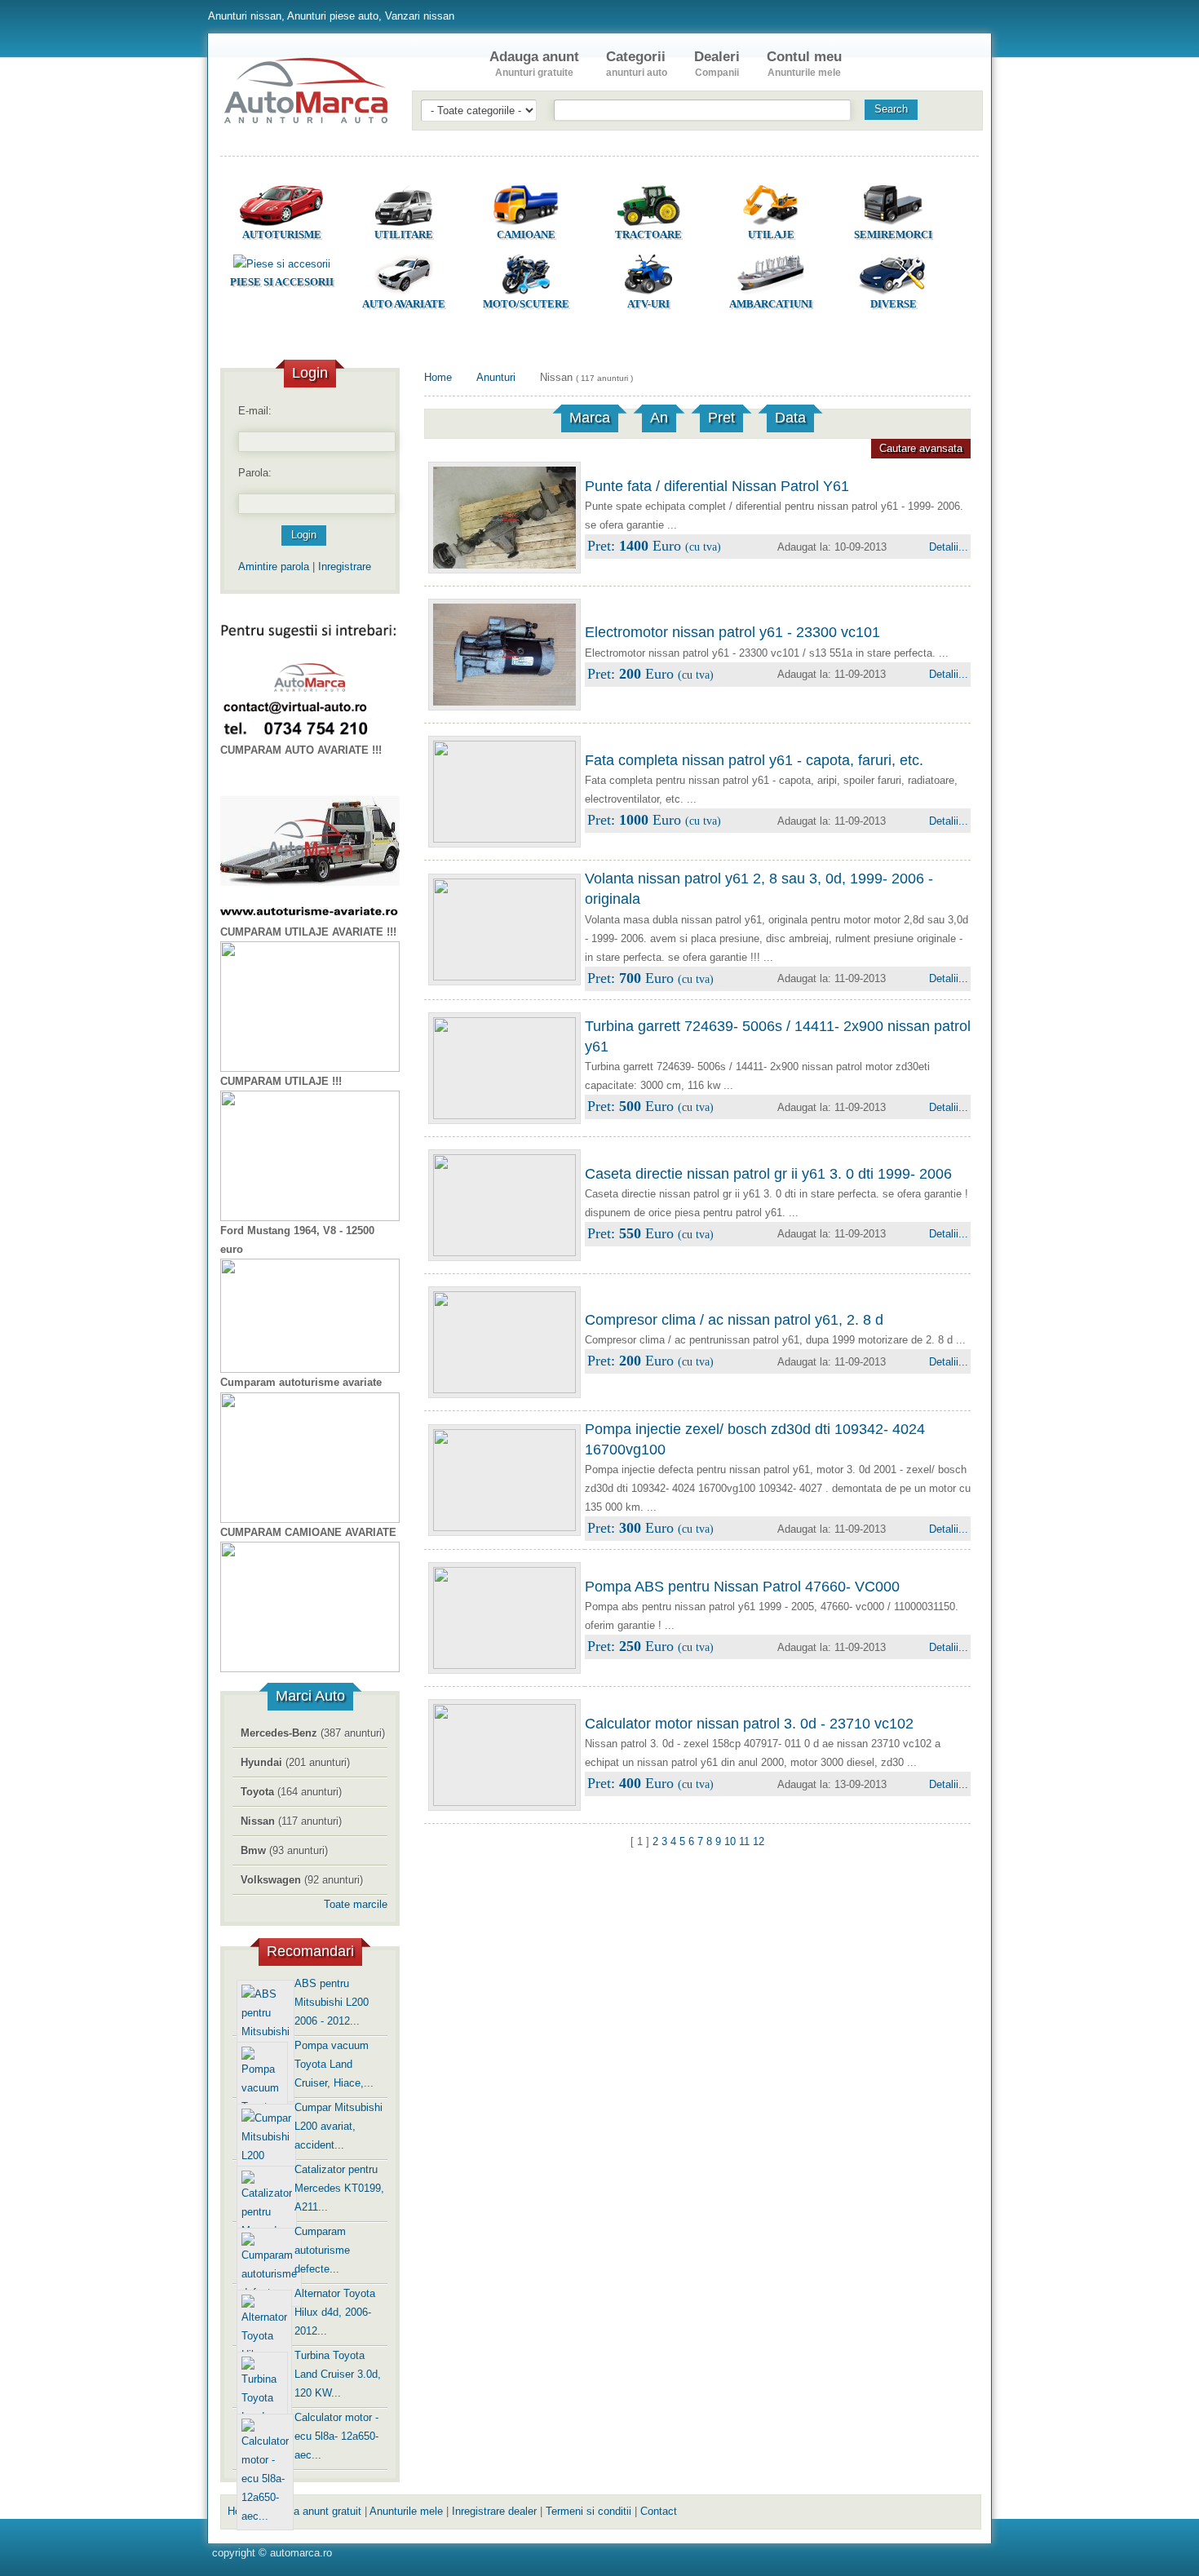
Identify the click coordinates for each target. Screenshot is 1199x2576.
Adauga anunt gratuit (312, 2511)
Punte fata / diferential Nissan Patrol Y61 (717, 486)
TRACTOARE (648, 235)
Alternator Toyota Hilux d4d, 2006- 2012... (335, 2312)
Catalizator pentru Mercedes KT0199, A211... (339, 2188)
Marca (590, 418)
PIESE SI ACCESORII (282, 282)
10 (730, 1841)
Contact (659, 2511)
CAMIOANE (526, 235)
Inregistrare (345, 567)
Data (790, 418)
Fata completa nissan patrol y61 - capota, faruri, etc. (754, 760)
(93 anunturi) (284, 1850)
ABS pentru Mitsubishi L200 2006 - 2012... (332, 2002)
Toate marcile (356, 1904)
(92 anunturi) (302, 1880)
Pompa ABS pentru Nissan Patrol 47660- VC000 (742, 1587)
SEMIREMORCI (893, 235)
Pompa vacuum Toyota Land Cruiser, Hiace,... (334, 2064)
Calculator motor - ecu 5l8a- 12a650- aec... (336, 2436)
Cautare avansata (921, 448)
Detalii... (949, 547)
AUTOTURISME (282, 235)
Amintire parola (274, 567)
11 (744, 1841)
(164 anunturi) (291, 1792)
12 (759, 1841)
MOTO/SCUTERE (526, 304)
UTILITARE (404, 235)
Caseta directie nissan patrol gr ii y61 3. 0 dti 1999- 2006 (768, 1174)
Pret (721, 418)
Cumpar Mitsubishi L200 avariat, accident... (338, 2126)
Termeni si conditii (588, 2511)
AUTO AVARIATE (404, 304)
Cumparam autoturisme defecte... (322, 2250)
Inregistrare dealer (494, 2511)
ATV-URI (648, 304)
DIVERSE (894, 304)
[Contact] (888, 64)
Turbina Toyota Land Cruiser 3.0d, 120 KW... (338, 2374)
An (659, 418)
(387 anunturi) (313, 1733)
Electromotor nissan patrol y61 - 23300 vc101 (732, 632)
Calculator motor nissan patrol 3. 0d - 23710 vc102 (749, 1724)
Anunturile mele (406, 2511)
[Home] (443, 64)
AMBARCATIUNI (771, 304)
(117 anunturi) (291, 1821)
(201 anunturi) (295, 1762)
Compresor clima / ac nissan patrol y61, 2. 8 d (734, 1320)
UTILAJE (771, 235)
